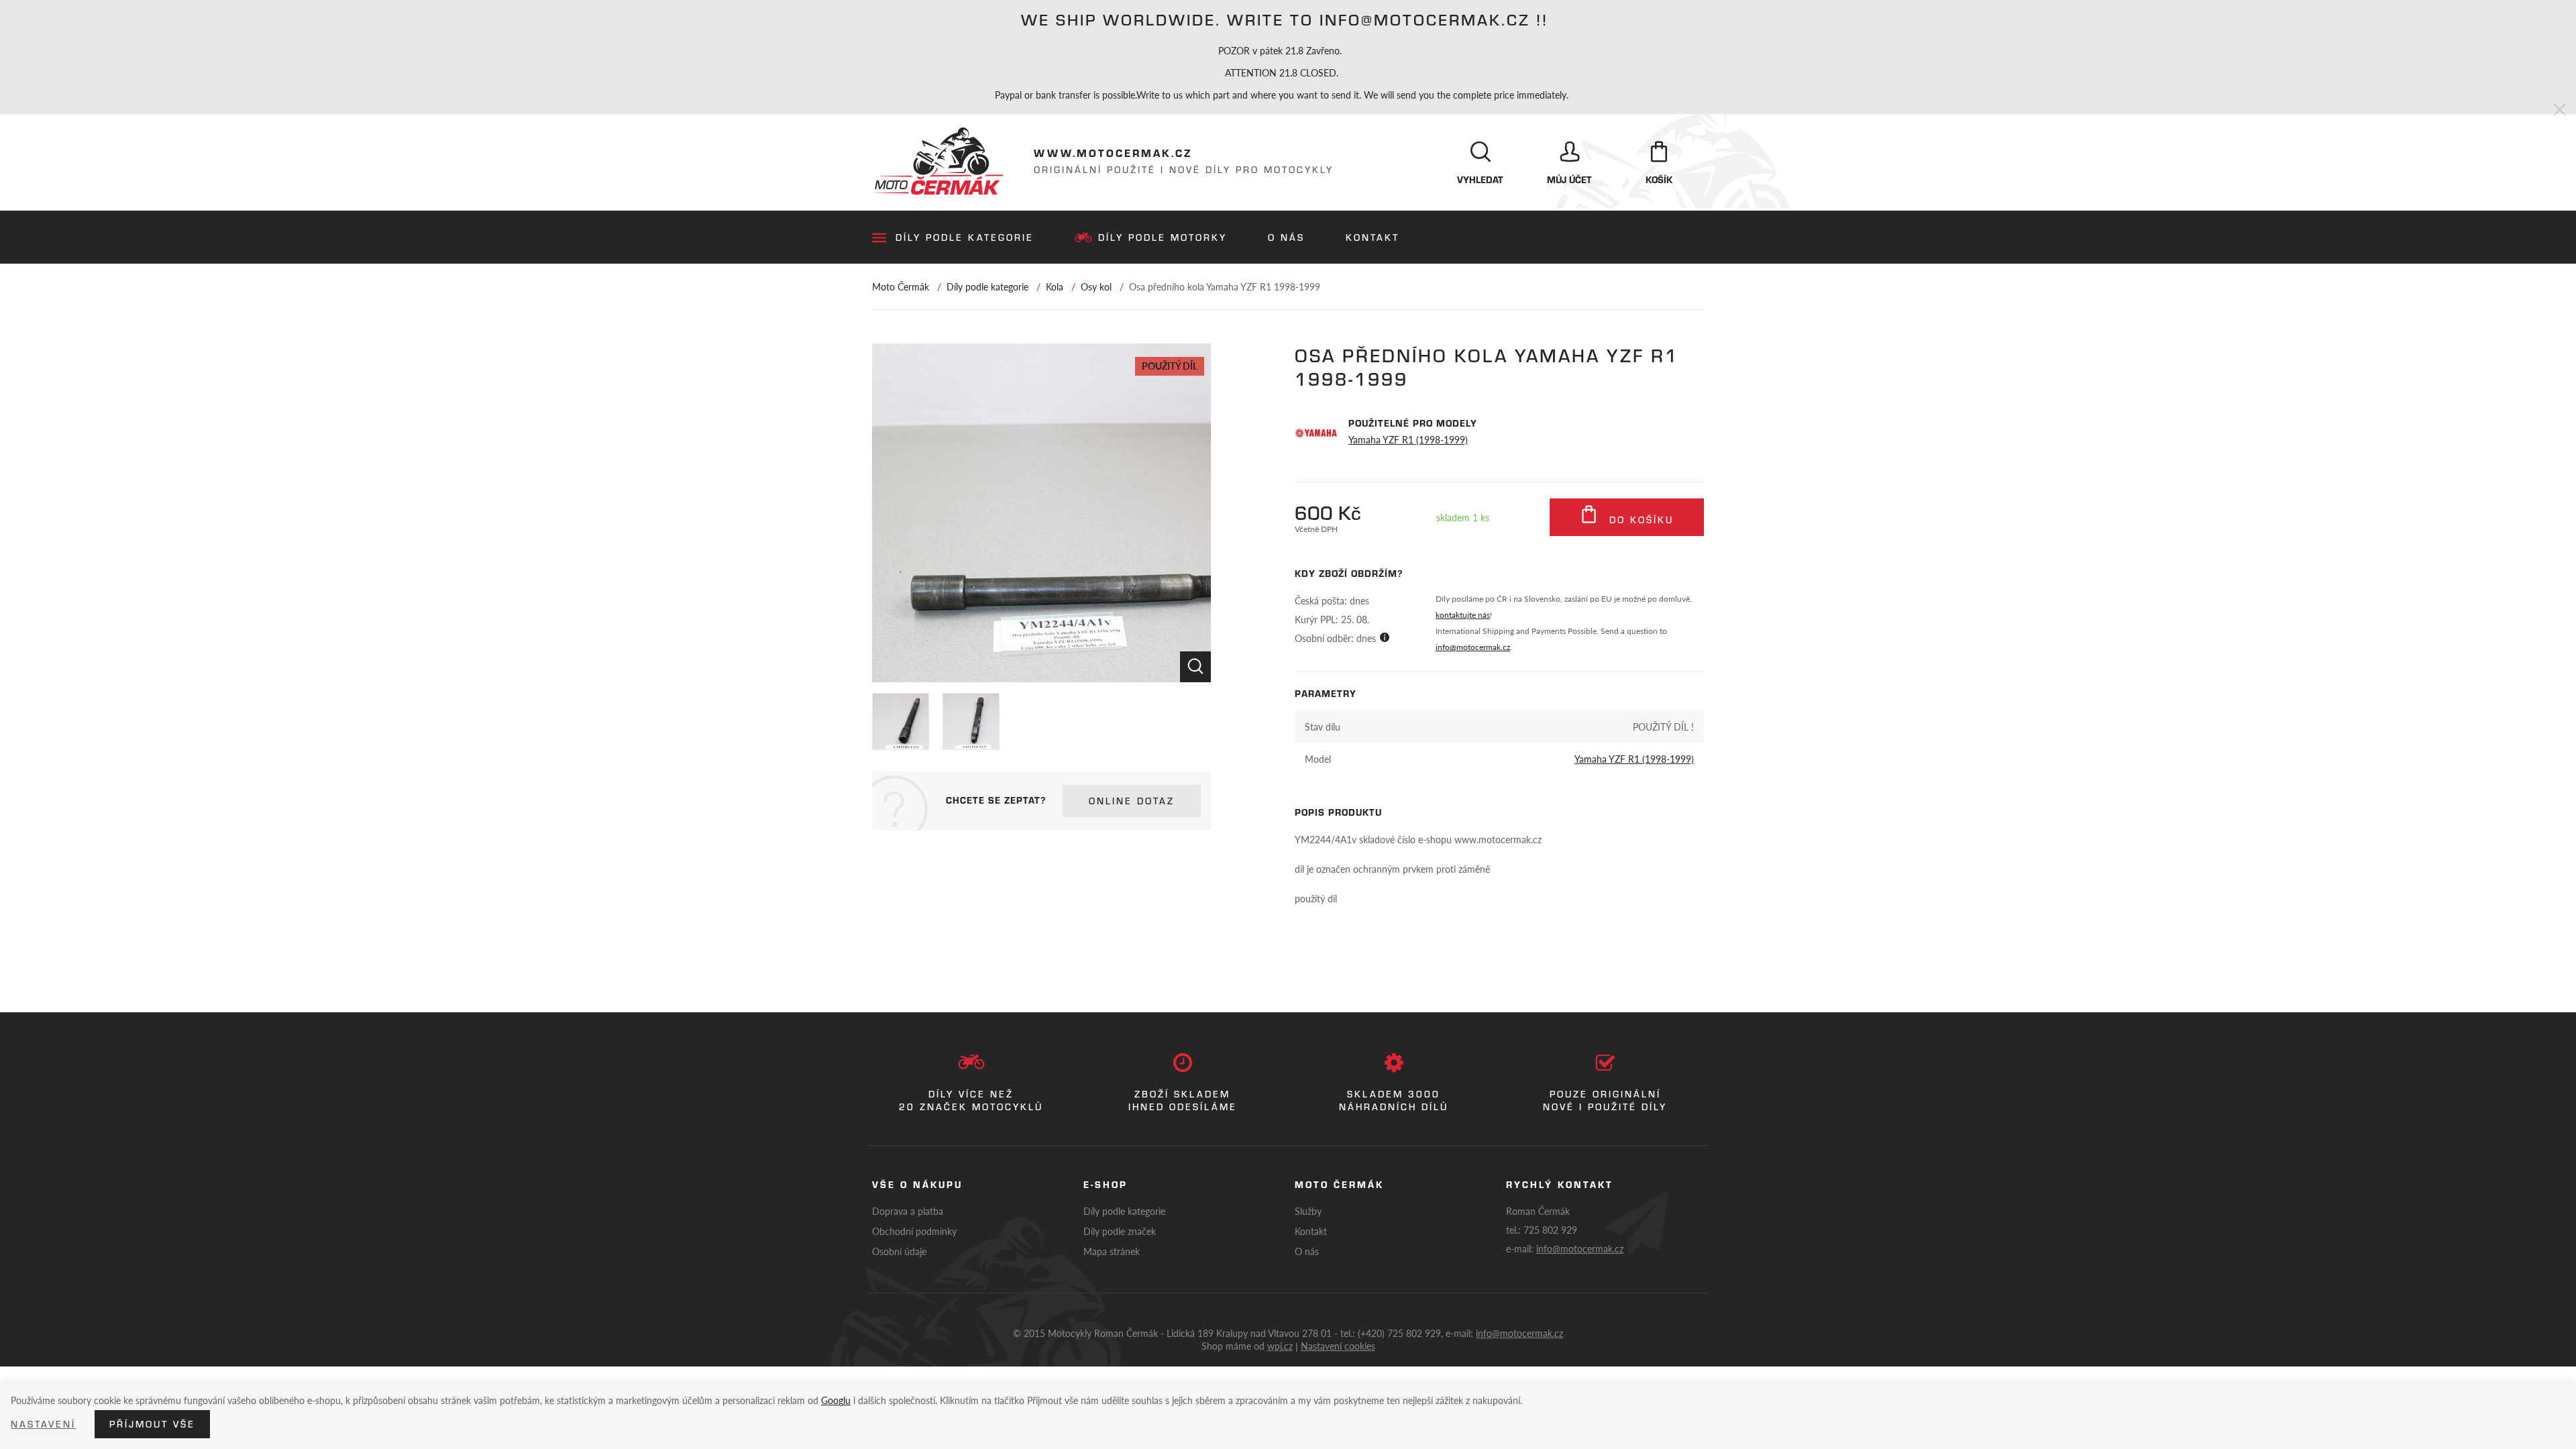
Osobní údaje (899, 1251)
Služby (1308, 1211)
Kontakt (1373, 237)
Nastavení (43, 1424)
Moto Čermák (901, 286)
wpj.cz (1280, 1346)
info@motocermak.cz (1473, 647)
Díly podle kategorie (965, 237)
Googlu (836, 1400)
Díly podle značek (1120, 1231)
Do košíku (1639, 520)
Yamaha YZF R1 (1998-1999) (1408, 439)
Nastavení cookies (1338, 1346)
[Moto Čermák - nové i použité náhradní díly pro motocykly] (938, 161)
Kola (1055, 286)
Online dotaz (1132, 801)
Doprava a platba (908, 1211)
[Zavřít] (2560, 110)
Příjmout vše (152, 1424)
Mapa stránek (1112, 1251)
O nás (1286, 237)
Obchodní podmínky (914, 1231)
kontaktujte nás (1463, 615)
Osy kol (1096, 286)
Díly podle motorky (1163, 237)
